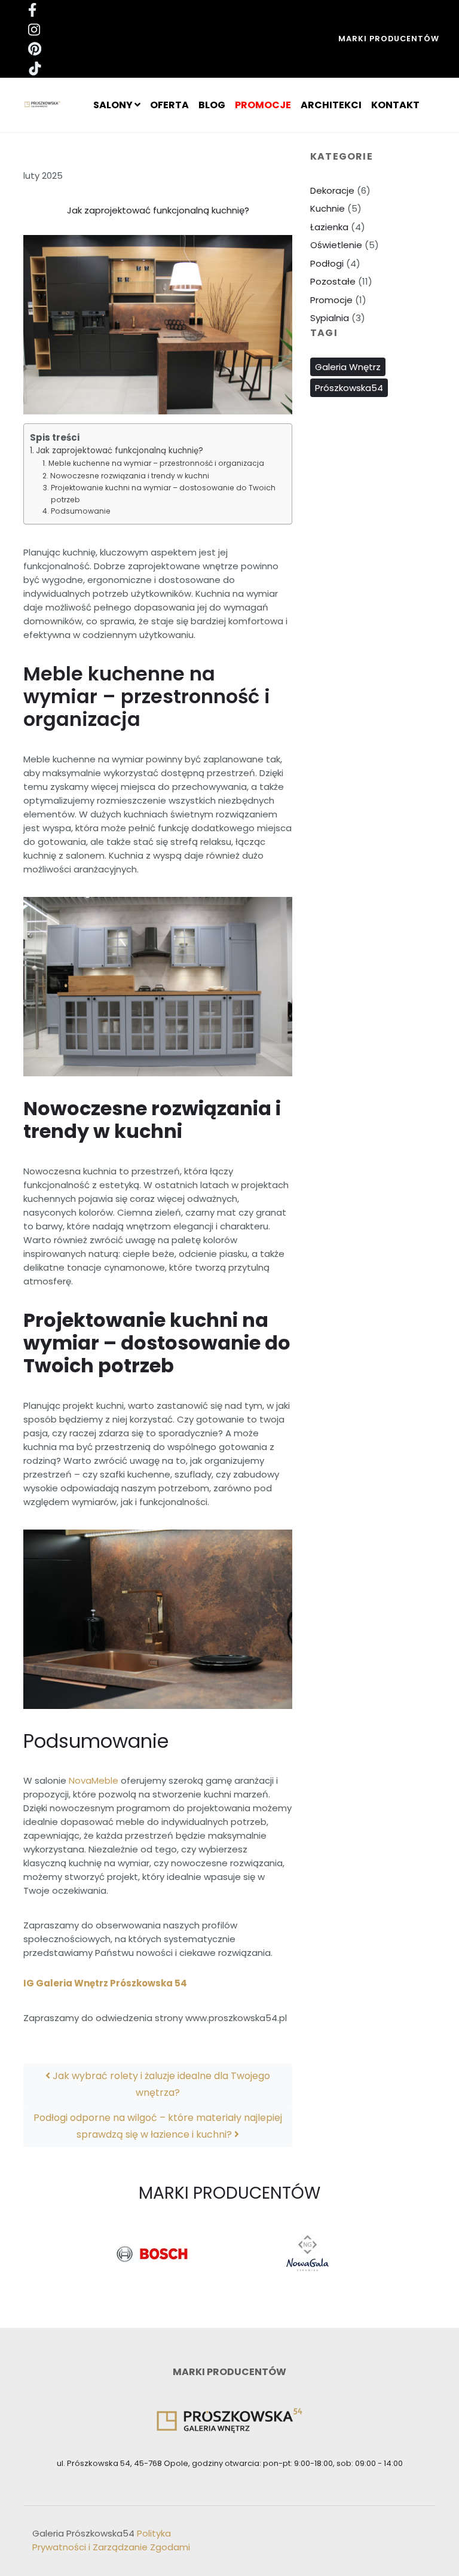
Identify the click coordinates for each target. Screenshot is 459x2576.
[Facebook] (122, 10)
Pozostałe (333, 281)
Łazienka (329, 227)
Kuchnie (328, 208)
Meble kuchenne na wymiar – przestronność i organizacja (156, 463)
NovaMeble (94, 1780)
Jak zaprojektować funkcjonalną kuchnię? (120, 451)
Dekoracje (332, 190)
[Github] (122, 29)
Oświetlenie (336, 245)
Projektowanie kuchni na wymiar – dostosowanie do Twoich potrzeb (163, 494)
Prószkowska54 (349, 388)
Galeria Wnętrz (348, 367)
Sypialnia (330, 318)
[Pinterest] (122, 48)
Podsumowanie (80, 511)
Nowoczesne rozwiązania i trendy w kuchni (129, 476)
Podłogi (327, 263)
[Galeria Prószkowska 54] (46, 105)
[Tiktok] (122, 68)
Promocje (331, 300)
